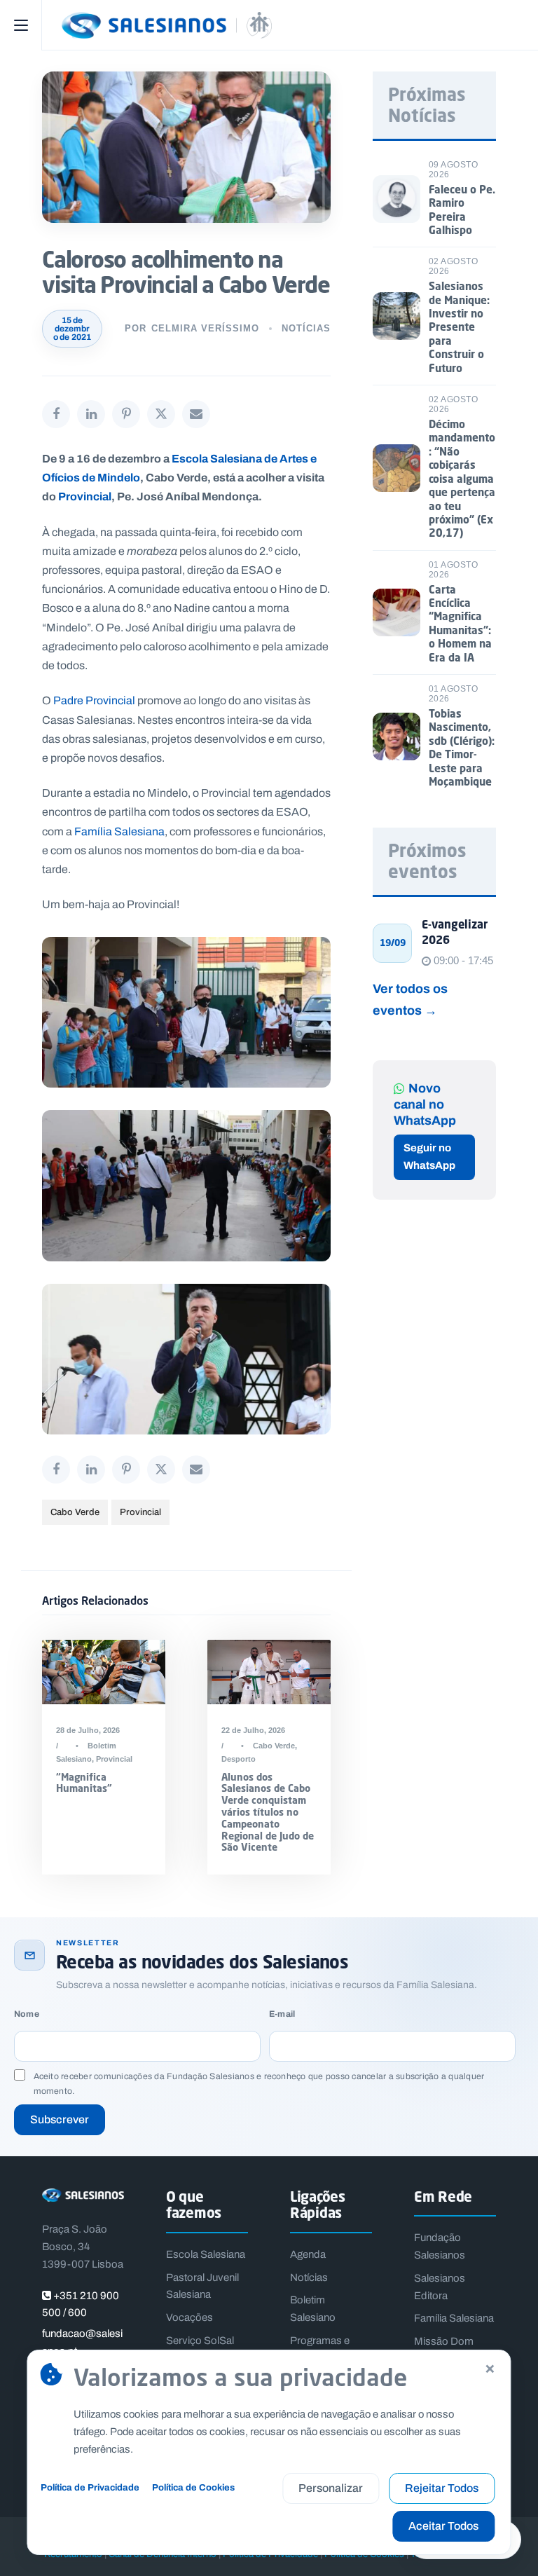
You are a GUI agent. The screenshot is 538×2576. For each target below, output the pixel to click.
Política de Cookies (193, 2487)
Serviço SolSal (200, 2341)
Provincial (85, 496)
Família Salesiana (119, 831)
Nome (27, 2014)
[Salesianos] (290, 25)
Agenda (308, 2254)
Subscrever (60, 2119)
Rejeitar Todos (442, 2488)
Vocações (189, 2317)
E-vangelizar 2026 (455, 932)
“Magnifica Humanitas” (84, 1783)
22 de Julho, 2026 (253, 1730)
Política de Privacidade (90, 2487)
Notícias (306, 328)
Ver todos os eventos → (410, 999)
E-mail (282, 2014)
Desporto (239, 1759)
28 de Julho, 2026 (88, 1730)
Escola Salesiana (206, 2254)
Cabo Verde (75, 1512)
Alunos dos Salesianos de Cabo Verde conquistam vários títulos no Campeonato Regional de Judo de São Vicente (268, 1812)
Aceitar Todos (443, 2526)
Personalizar (331, 2488)
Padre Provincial (94, 700)
